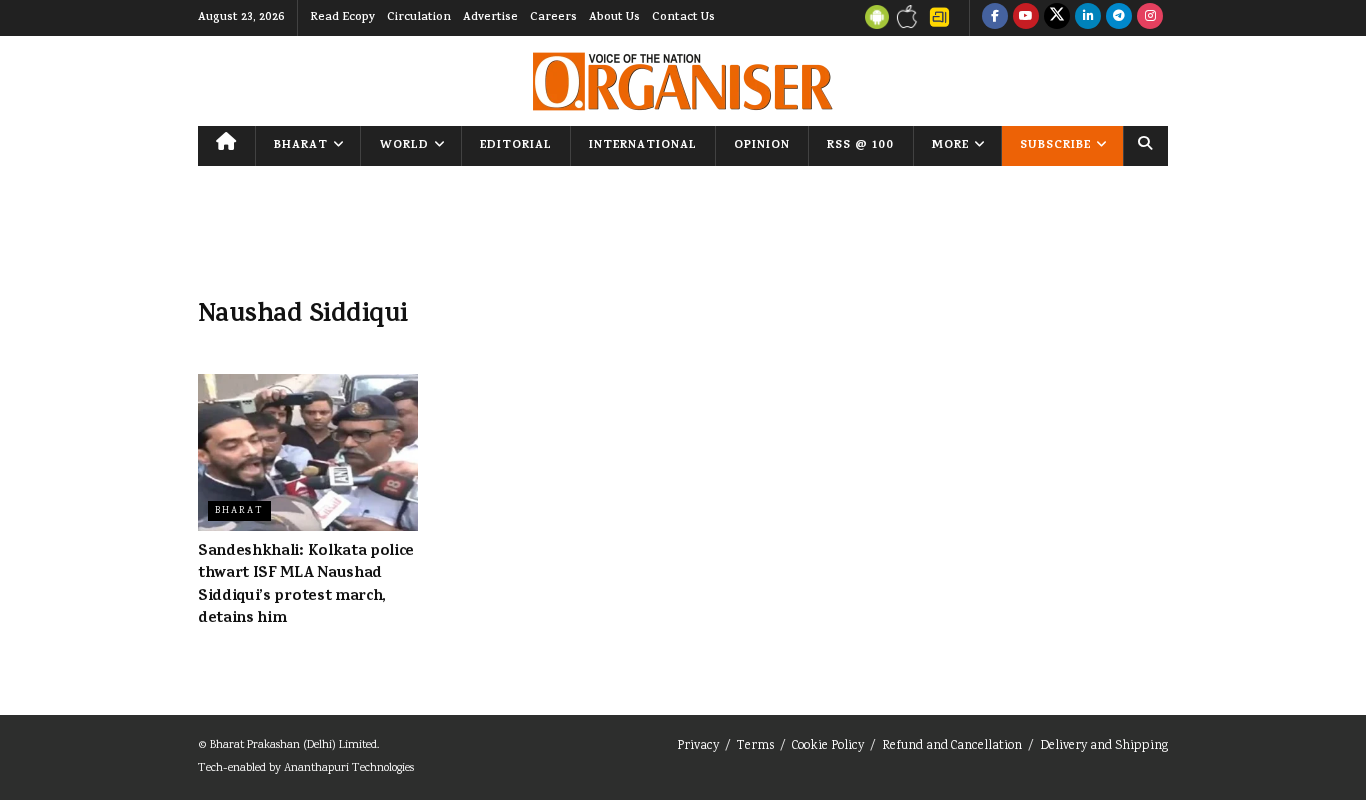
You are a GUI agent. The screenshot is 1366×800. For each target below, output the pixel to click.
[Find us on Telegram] (1119, 18)
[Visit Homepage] (683, 81)
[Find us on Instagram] (1150, 18)
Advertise (490, 18)
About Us (614, 18)
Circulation (419, 18)
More (950, 146)
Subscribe (1055, 146)
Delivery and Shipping (1104, 746)
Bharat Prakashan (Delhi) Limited (293, 745)
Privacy (698, 746)
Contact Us (683, 18)
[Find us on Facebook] (995, 18)
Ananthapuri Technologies (349, 768)
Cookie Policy (828, 746)
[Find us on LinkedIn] (1088, 18)
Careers (553, 18)
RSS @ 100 (860, 146)
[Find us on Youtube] (1026, 18)
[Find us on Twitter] (1057, 18)
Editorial (516, 146)
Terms (755, 746)
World (404, 146)
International (643, 146)
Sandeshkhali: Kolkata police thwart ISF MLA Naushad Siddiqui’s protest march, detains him (306, 585)
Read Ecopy (342, 18)
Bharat (301, 146)
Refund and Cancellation (952, 746)
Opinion (762, 146)
